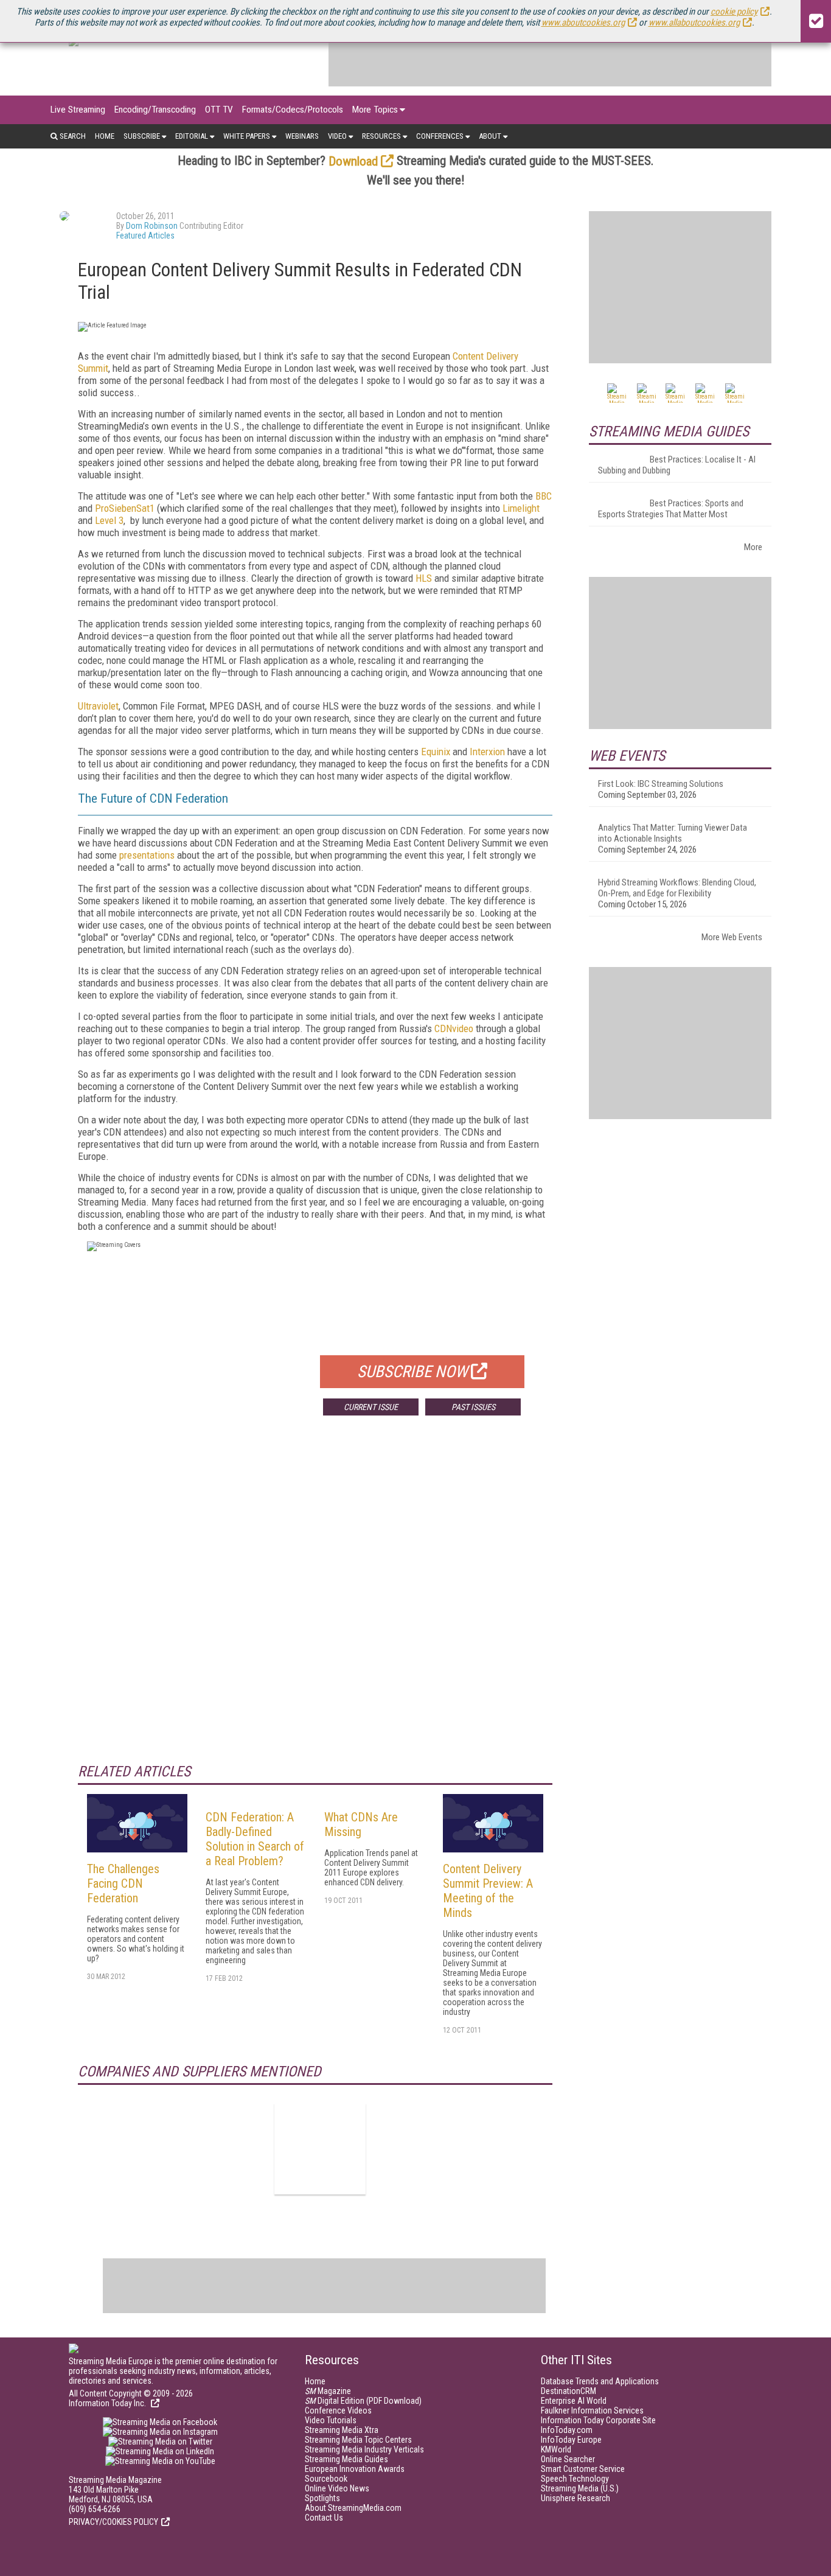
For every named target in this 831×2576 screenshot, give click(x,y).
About (490, 136)
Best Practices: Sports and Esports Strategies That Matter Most (671, 509)
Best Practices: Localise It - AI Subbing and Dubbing (677, 465)
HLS (424, 578)
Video (337, 136)
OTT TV (219, 110)
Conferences (440, 136)
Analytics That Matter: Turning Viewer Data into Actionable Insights (673, 833)
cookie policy (734, 12)
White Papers (247, 136)
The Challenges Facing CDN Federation (123, 1883)
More (753, 547)
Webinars (302, 136)
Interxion (487, 752)
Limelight (521, 508)
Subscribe (142, 136)
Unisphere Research (575, 2498)
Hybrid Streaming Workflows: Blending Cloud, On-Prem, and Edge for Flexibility (677, 888)
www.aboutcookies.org (583, 23)
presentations (147, 855)
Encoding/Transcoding (155, 110)
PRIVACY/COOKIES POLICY (113, 2522)
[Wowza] (320, 2149)
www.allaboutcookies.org (694, 23)
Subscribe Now (412, 1372)
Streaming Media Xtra (342, 2430)
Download (353, 161)
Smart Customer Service (583, 2469)
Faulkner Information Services (592, 2410)
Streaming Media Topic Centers (358, 2440)
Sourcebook (326, 2479)
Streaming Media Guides (346, 2459)
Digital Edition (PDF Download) (363, 2401)
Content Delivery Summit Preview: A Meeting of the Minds (488, 1891)
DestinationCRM (568, 2391)
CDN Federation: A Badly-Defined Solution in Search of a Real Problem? (255, 1839)
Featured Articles (145, 236)
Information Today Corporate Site (598, 2420)
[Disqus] (315, 1605)
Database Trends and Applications (600, 2381)
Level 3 (109, 520)
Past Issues (473, 1407)
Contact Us (324, 2518)
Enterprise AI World (574, 2401)
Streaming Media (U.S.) (580, 2488)
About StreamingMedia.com (353, 2508)
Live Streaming (78, 110)
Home (105, 136)
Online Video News (337, 2488)
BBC (544, 496)
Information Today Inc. (108, 2403)
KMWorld (556, 2449)
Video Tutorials (331, 2420)
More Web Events (732, 937)
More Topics (375, 110)
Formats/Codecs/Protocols (293, 110)
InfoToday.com (567, 2430)
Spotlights (322, 2498)
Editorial (192, 136)
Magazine (328, 2391)
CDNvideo (454, 1028)
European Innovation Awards (355, 2469)
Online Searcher (568, 2459)
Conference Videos (338, 2410)
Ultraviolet (98, 706)
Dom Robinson (152, 226)
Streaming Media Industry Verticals (364, 2449)
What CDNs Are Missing (361, 1824)
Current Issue (371, 1407)
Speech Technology (575, 2479)
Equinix (436, 752)
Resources (381, 136)
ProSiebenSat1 (125, 508)
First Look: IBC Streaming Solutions (661, 784)
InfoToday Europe (571, 2440)
